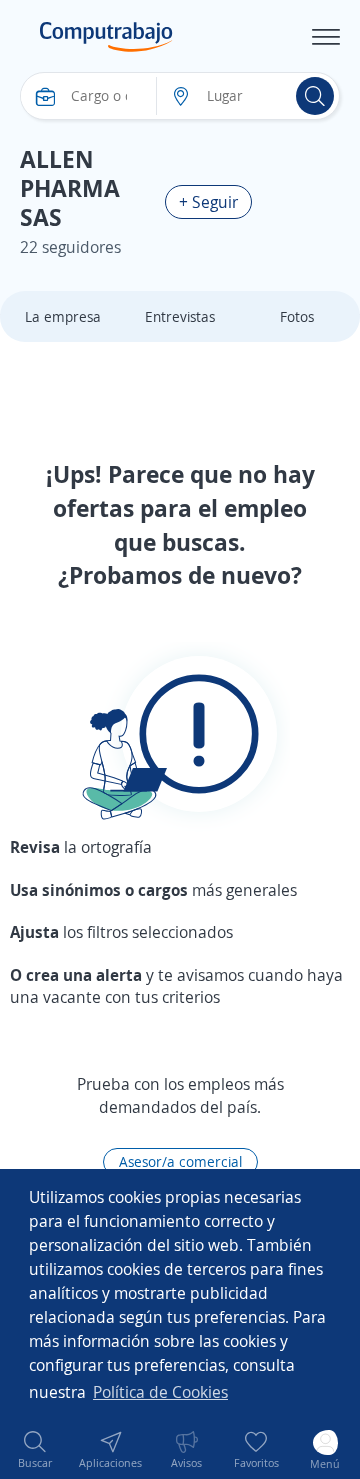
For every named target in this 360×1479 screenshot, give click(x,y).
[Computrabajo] (106, 37)
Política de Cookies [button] (160, 1392)
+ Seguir (208, 202)
